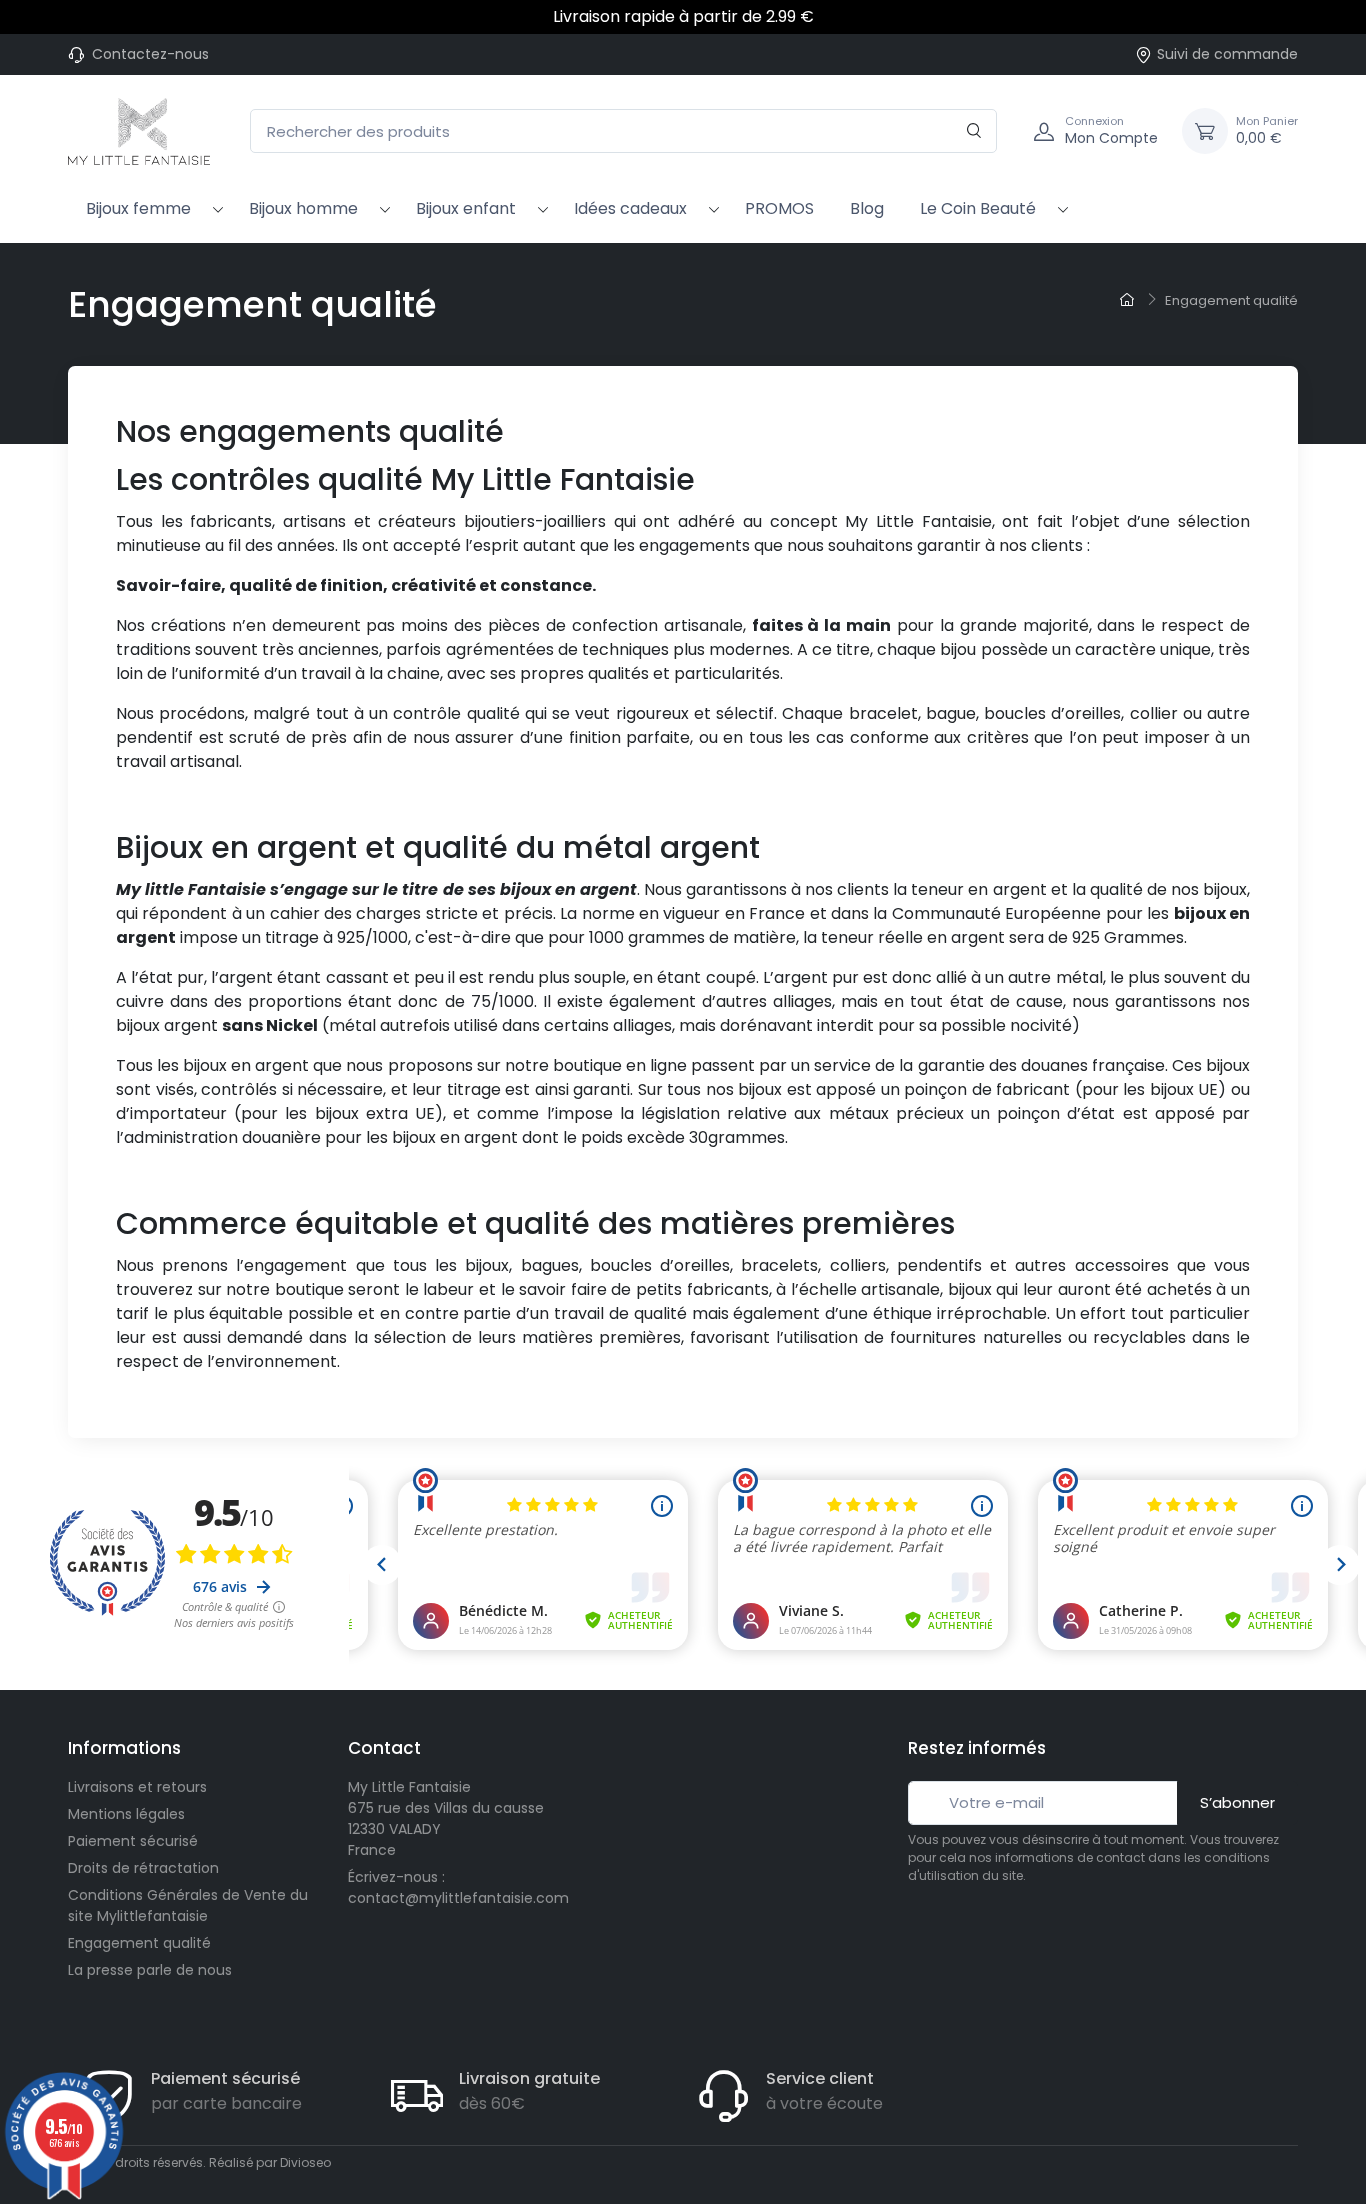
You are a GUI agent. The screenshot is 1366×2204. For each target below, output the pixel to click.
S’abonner (1237, 1802)
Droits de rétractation (143, 1868)
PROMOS (779, 208)
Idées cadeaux (630, 208)
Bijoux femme (138, 208)
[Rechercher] (974, 131)
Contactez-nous (150, 54)
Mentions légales (126, 1814)
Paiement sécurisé (133, 1841)
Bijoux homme (303, 208)
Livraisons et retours (137, 1787)
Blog (867, 208)
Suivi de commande (1227, 54)
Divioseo (305, 2162)
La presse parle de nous (150, 1970)
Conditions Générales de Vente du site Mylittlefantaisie (188, 1905)
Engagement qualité (139, 1943)
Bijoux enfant (466, 208)
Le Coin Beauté (978, 208)
